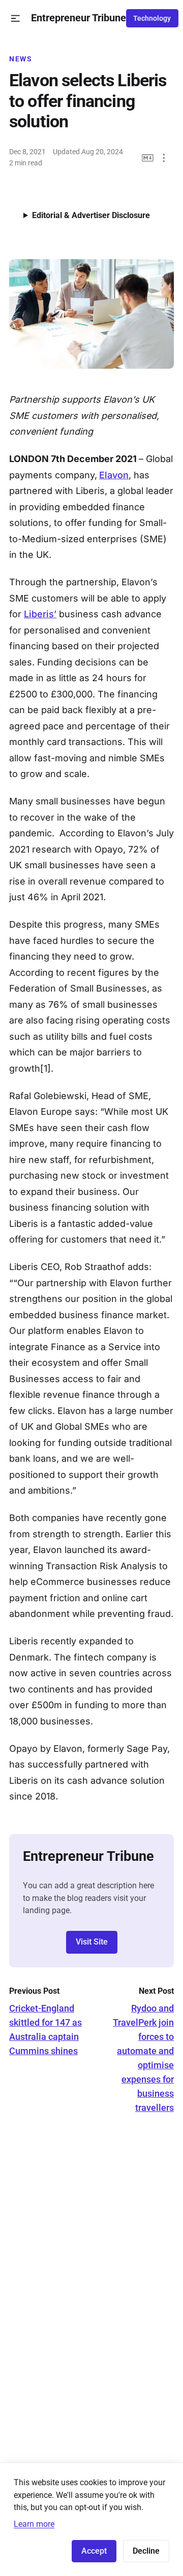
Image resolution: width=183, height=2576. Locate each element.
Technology (152, 18)
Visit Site (92, 1942)
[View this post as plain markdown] (148, 158)
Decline (146, 2551)
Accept (94, 2551)
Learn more (34, 2524)
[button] (16, 19)
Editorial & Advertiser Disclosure (91, 215)
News (21, 59)
